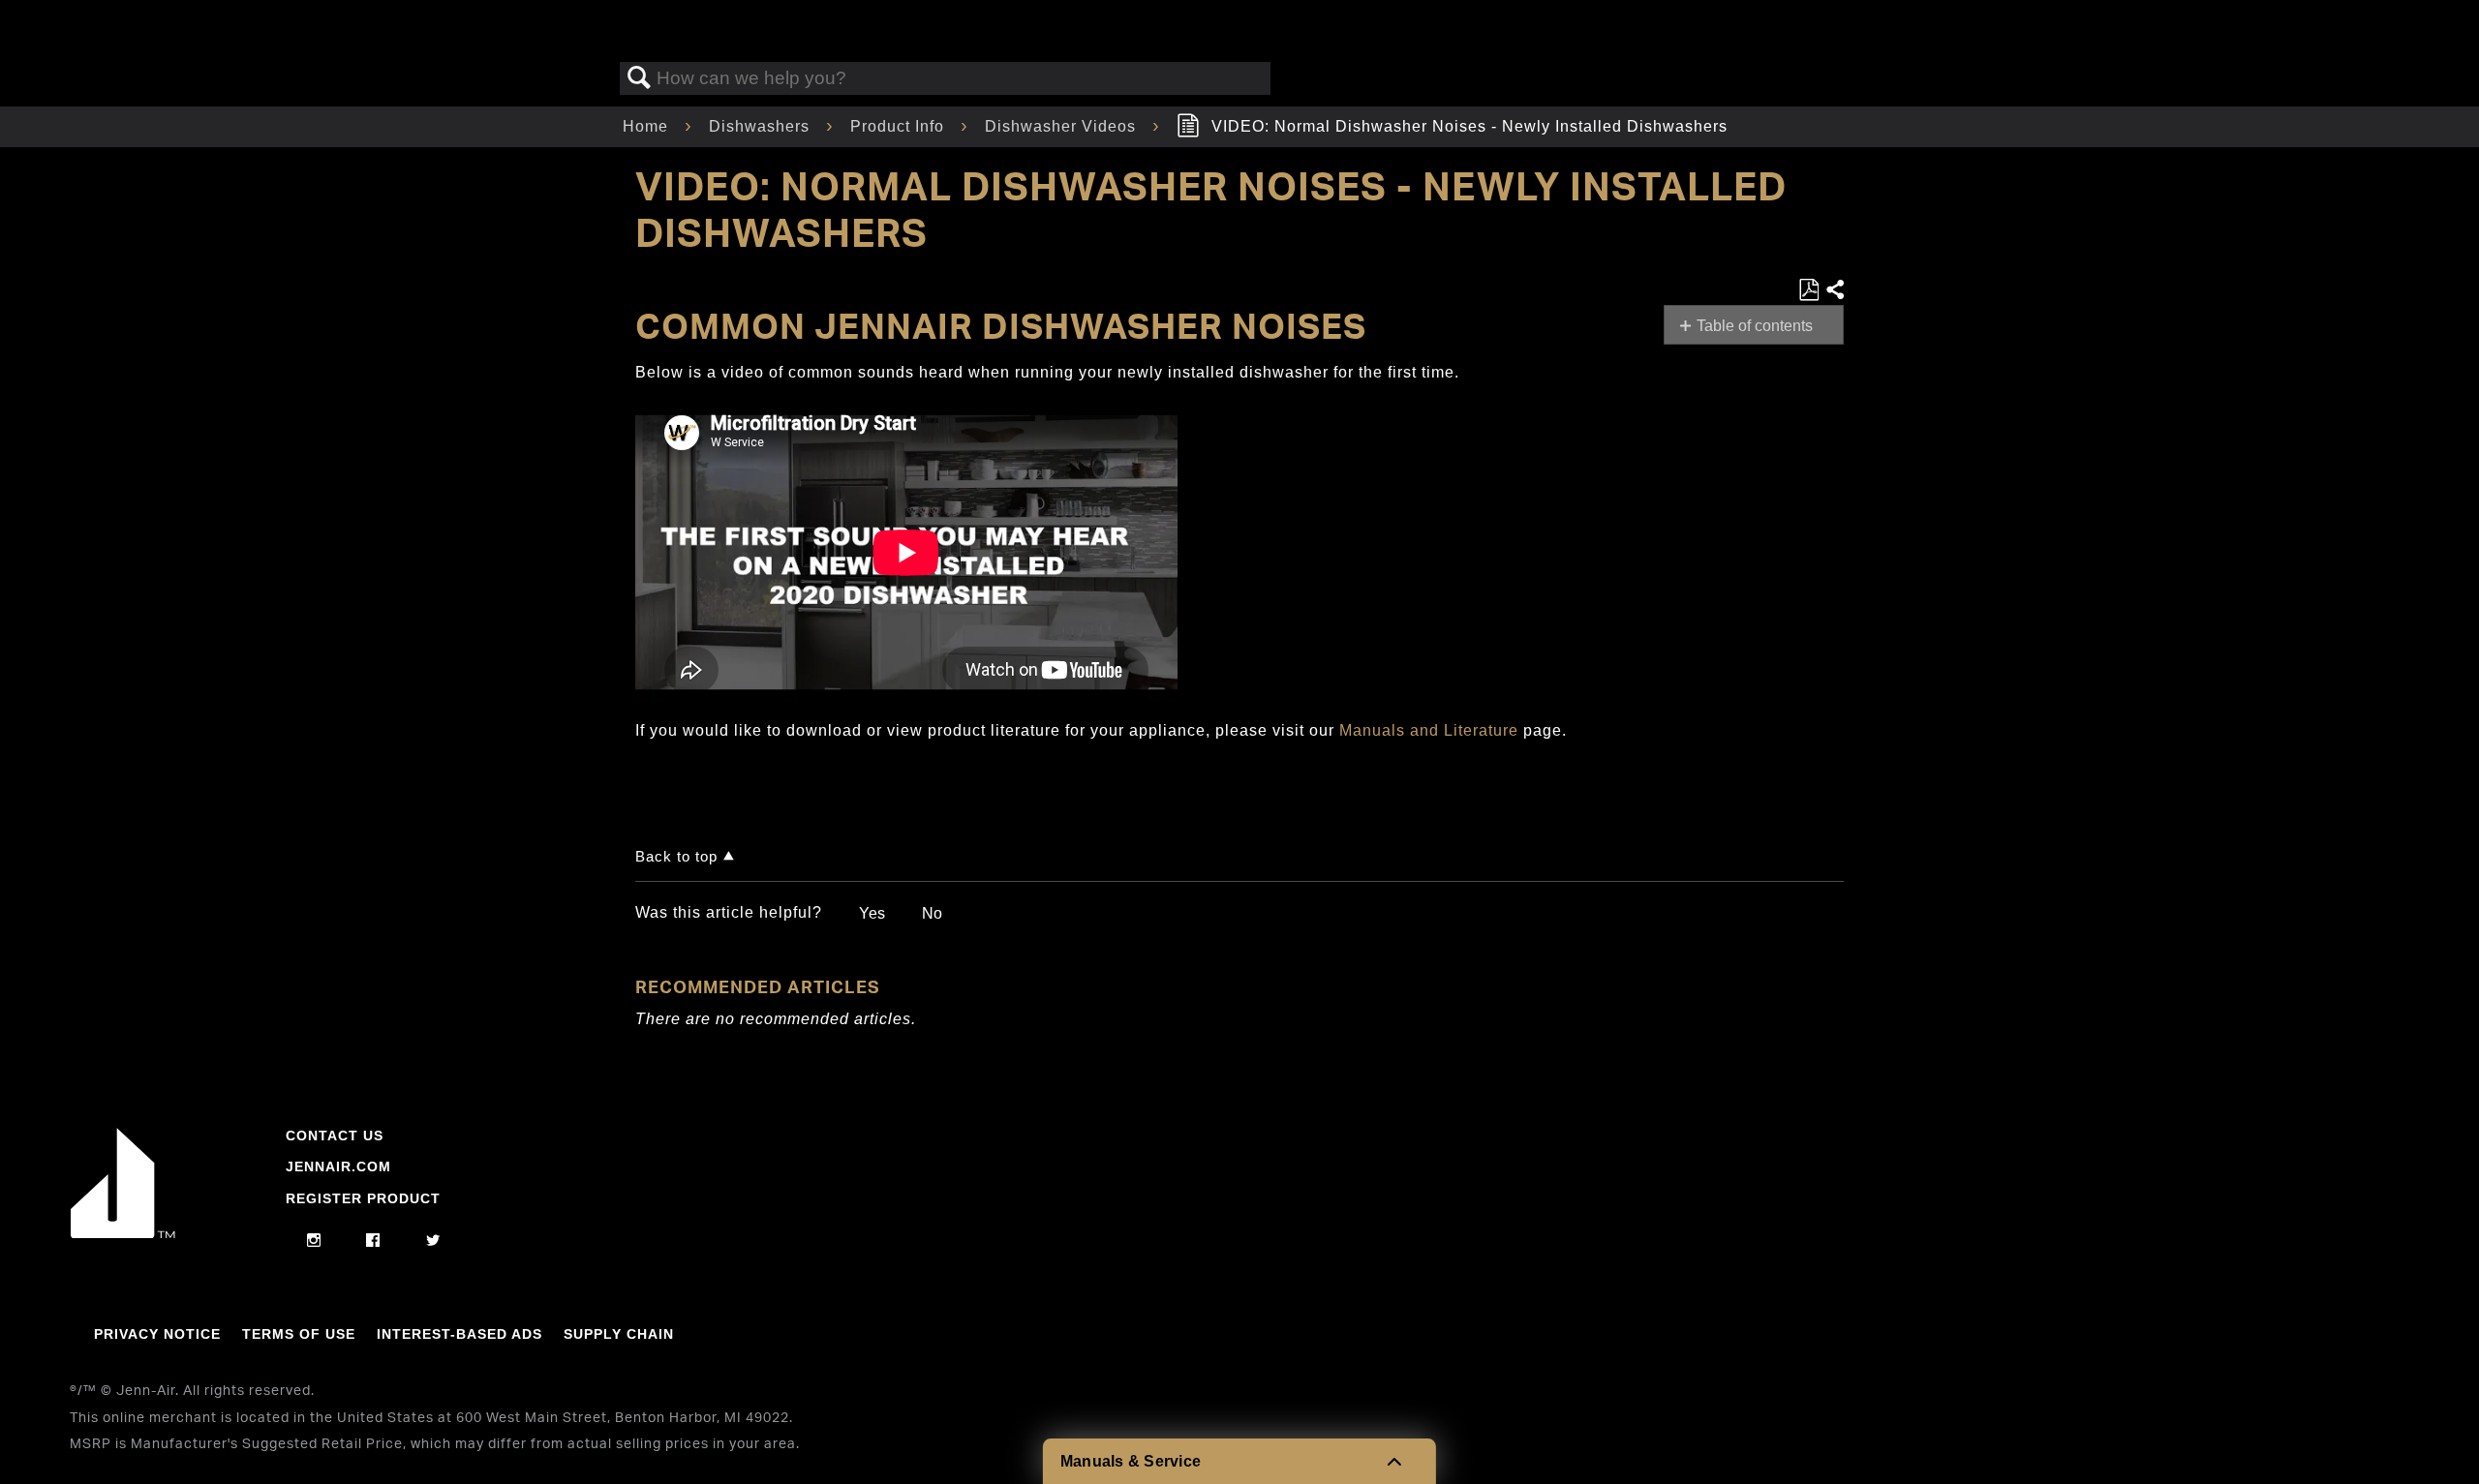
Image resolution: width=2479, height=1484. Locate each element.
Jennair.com (338, 1166)
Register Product (363, 1198)
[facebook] (373, 1241)
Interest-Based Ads (459, 1334)
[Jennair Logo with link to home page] (123, 1233)
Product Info (900, 126)
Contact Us (335, 1136)
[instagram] (314, 1241)
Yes (872, 913)
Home (648, 126)
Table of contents (1755, 326)
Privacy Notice (157, 1334)
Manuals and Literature (1429, 730)
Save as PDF (1808, 290)
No (932, 913)
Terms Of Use (299, 1334)
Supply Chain (619, 1334)
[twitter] (433, 1241)
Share (1834, 290)
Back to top (676, 856)
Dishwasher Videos (1063, 126)
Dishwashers (762, 126)
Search (639, 78)
